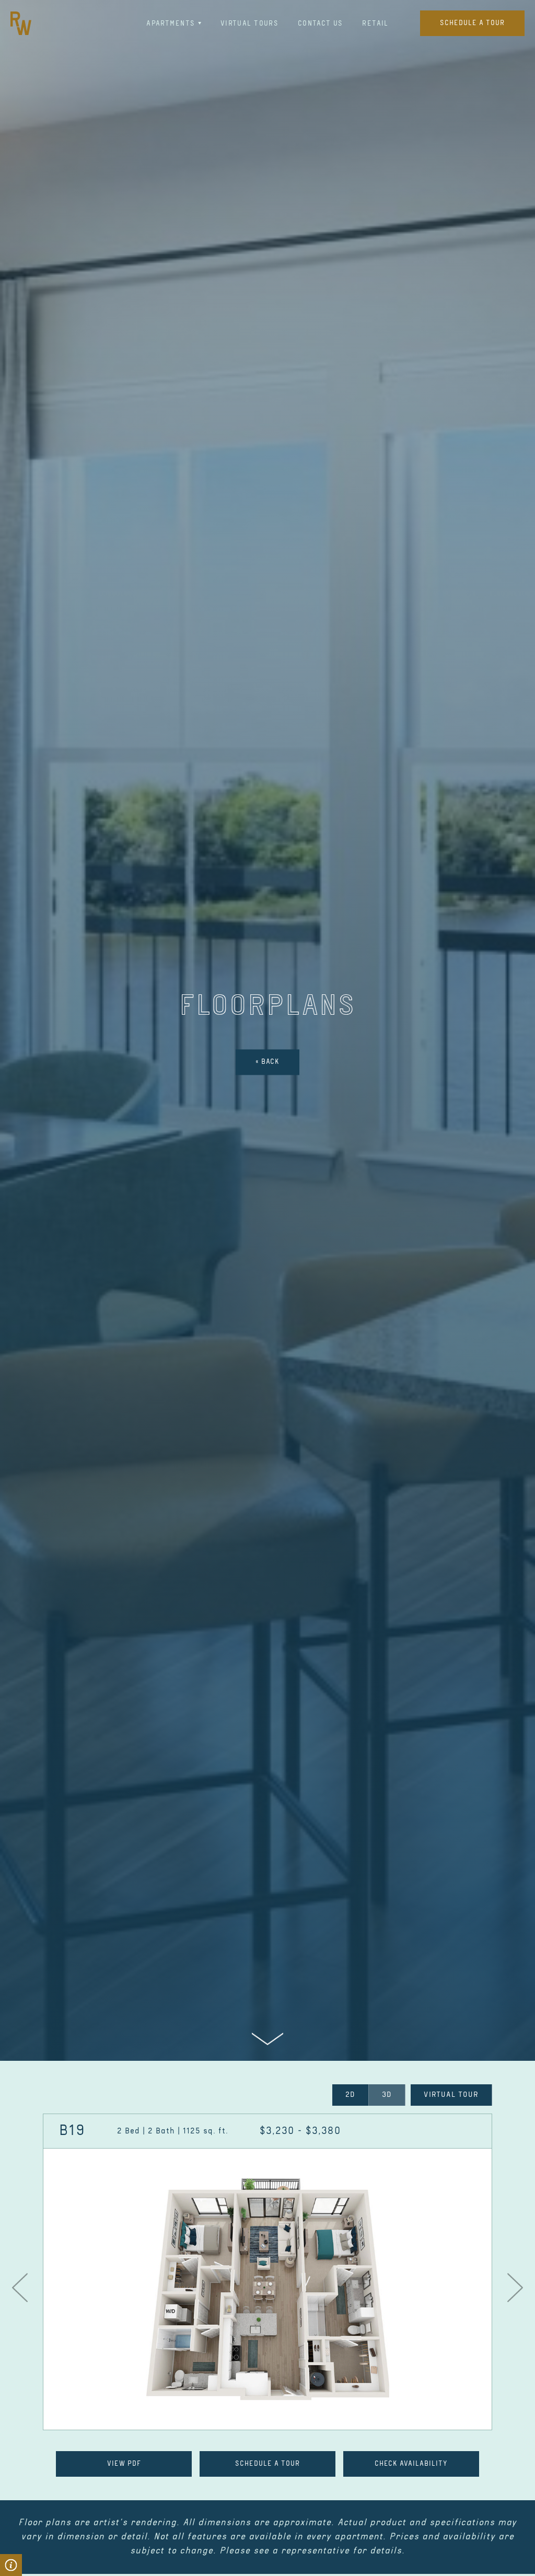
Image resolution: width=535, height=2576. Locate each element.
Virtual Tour (451, 2095)
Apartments (171, 23)
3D (387, 2095)
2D (350, 2095)
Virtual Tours (249, 23)
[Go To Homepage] (21, 23)
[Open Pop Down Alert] (11, 2565)
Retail (375, 23)
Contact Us (321, 23)
